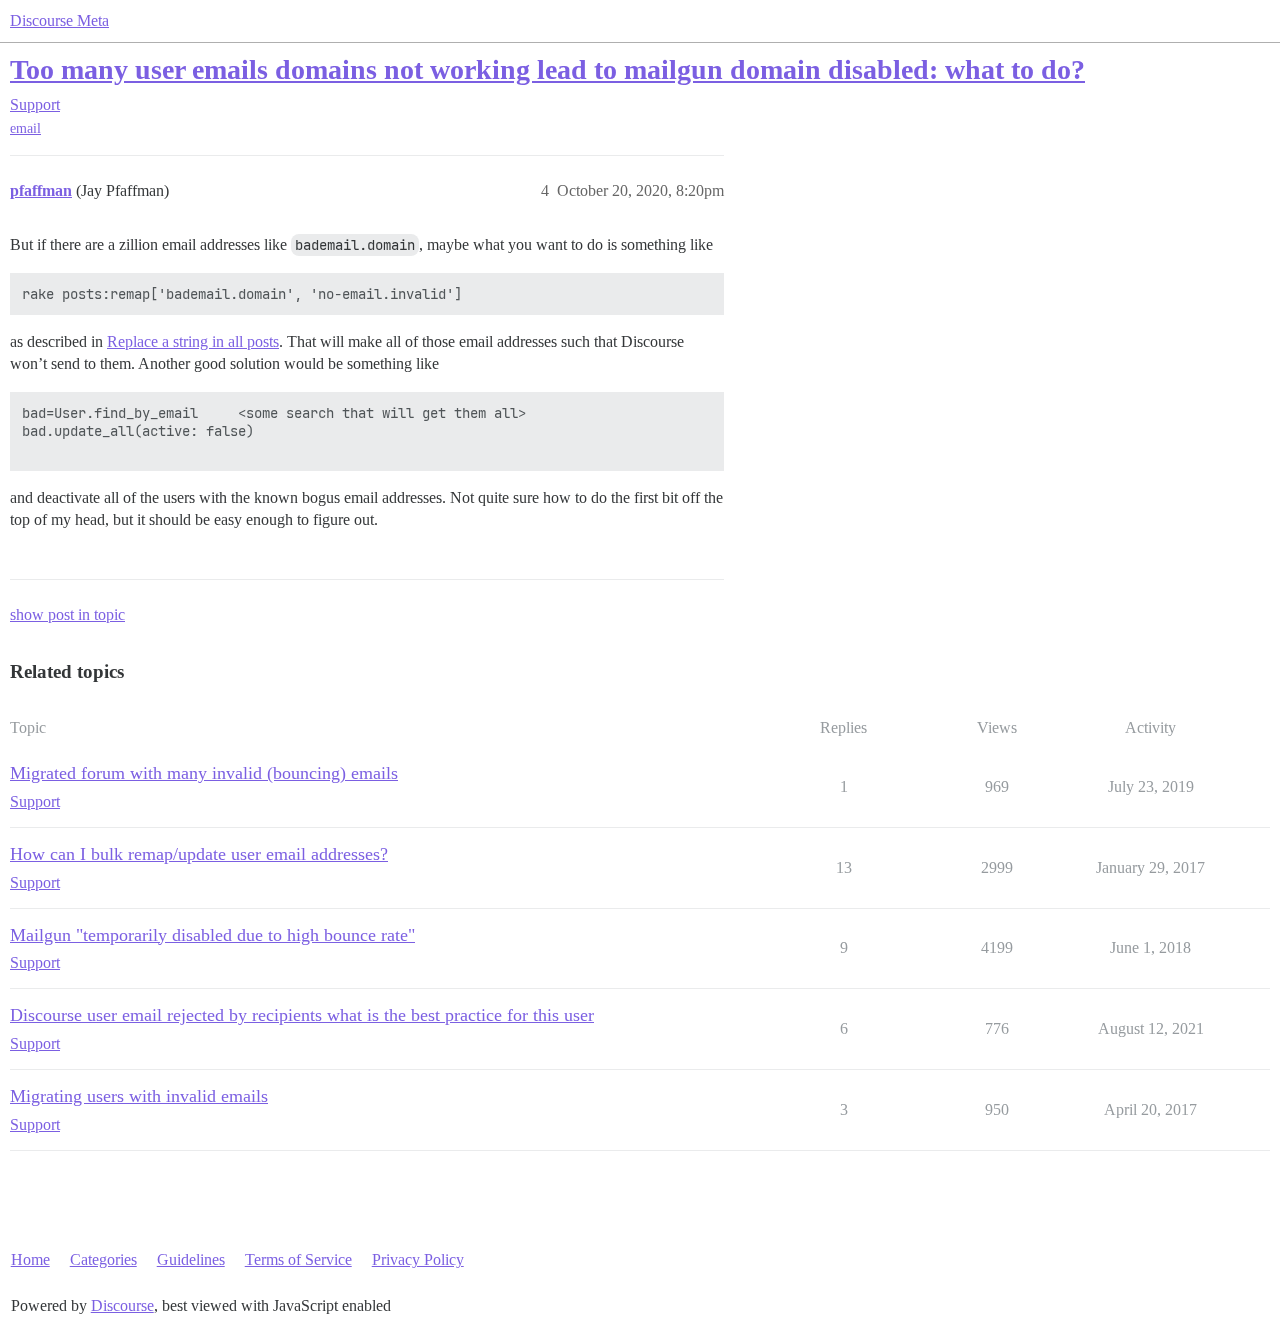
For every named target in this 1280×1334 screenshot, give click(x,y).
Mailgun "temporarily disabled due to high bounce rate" (212, 935)
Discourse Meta (59, 20)
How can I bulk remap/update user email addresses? (199, 854)
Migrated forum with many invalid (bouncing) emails (204, 773)
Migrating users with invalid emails (139, 1096)
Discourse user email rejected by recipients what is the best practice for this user (302, 1015)
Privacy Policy (418, 1259)
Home (30, 1259)
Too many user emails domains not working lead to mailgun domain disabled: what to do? (547, 69)
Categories (103, 1259)
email (25, 128)
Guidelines (191, 1259)
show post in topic (67, 614)
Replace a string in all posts (193, 341)
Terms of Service (298, 1259)
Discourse (122, 1305)
